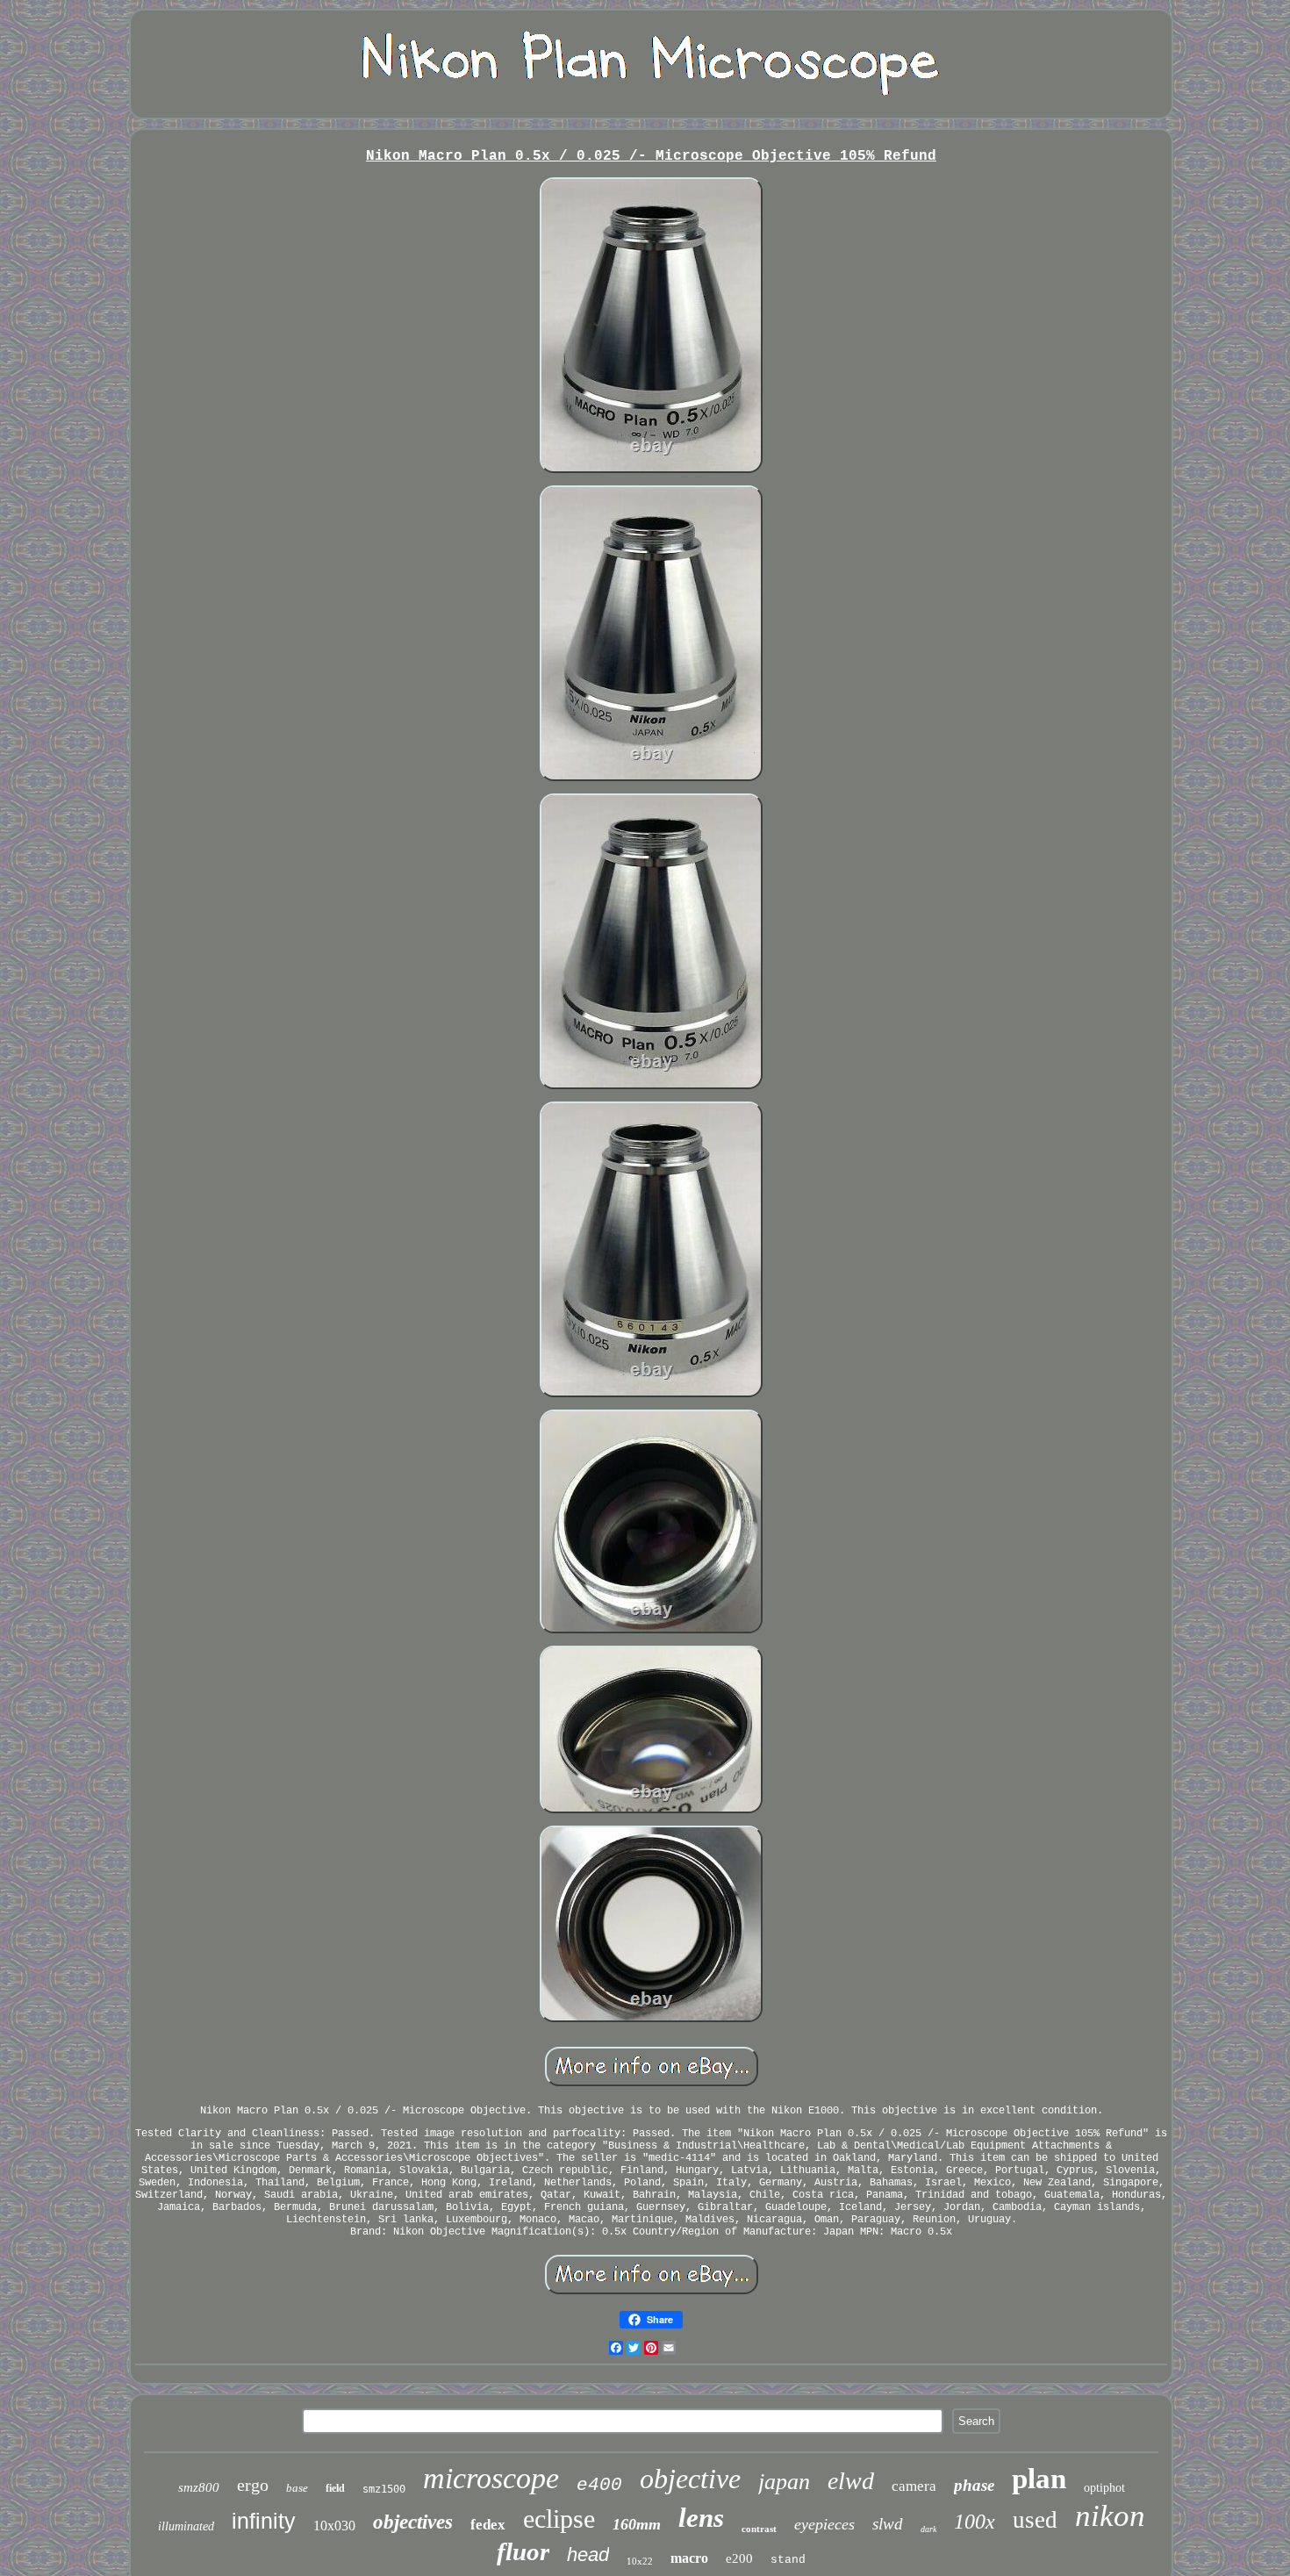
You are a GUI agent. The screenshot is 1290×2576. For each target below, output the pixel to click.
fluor (523, 2551)
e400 (599, 2485)
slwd (888, 2524)
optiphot (1104, 2488)
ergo (253, 2485)
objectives (413, 2522)
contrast (759, 2529)
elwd (851, 2481)
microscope (491, 2478)
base (297, 2488)
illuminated (186, 2526)
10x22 (640, 2561)
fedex (488, 2525)
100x (975, 2522)
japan (784, 2482)
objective (690, 2479)
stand (788, 2560)
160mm (637, 2524)
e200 (739, 2558)
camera (914, 2486)
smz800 (199, 2487)
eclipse (559, 2519)
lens (701, 2518)
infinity (264, 2521)
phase (974, 2485)
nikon (1110, 2516)
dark (928, 2529)
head (588, 2554)
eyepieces (824, 2524)
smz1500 (384, 2489)
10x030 (334, 2526)
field (335, 2488)
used (1035, 2520)
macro (689, 2558)
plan (1039, 2479)
